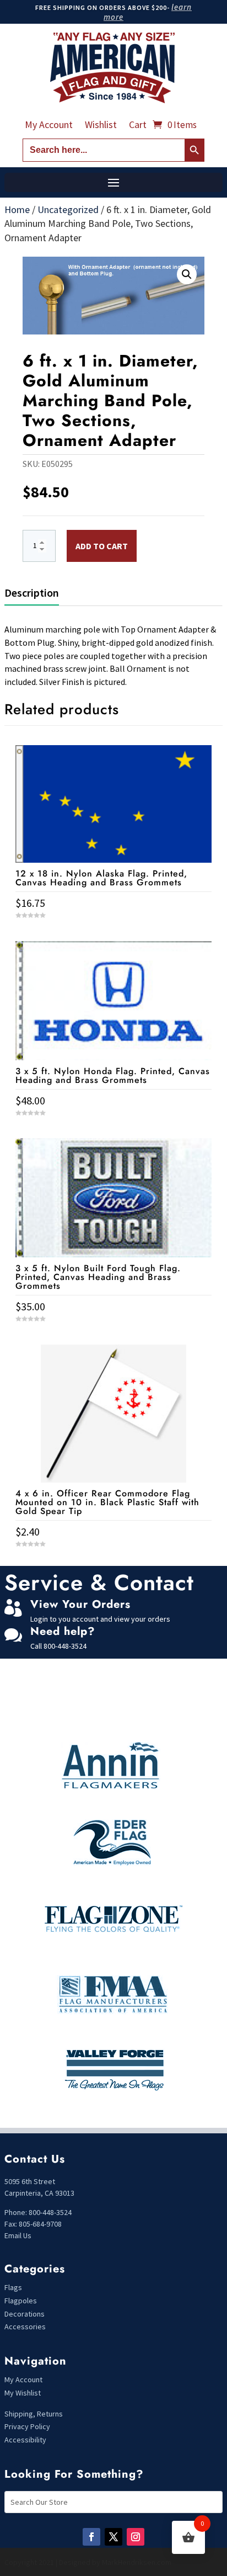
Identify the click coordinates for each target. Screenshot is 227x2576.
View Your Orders (80, 1604)
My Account (49, 126)
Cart (138, 126)
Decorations (25, 2314)
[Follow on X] (113, 2537)
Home (17, 209)
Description (32, 593)
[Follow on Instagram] (136, 2537)
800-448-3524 (65, 1646)
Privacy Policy (27, 2426)
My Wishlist (23, 2393)
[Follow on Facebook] (91, 2537)
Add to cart (102, 546)
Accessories (25, 2327)
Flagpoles (21, 2301)
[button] (187, 274)
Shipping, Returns (34, 2414)
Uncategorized (68, 209)
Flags (13, 2287)
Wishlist (101, 126)
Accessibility (25, 2440)
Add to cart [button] (113, 1564)
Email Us (18, 2235)
